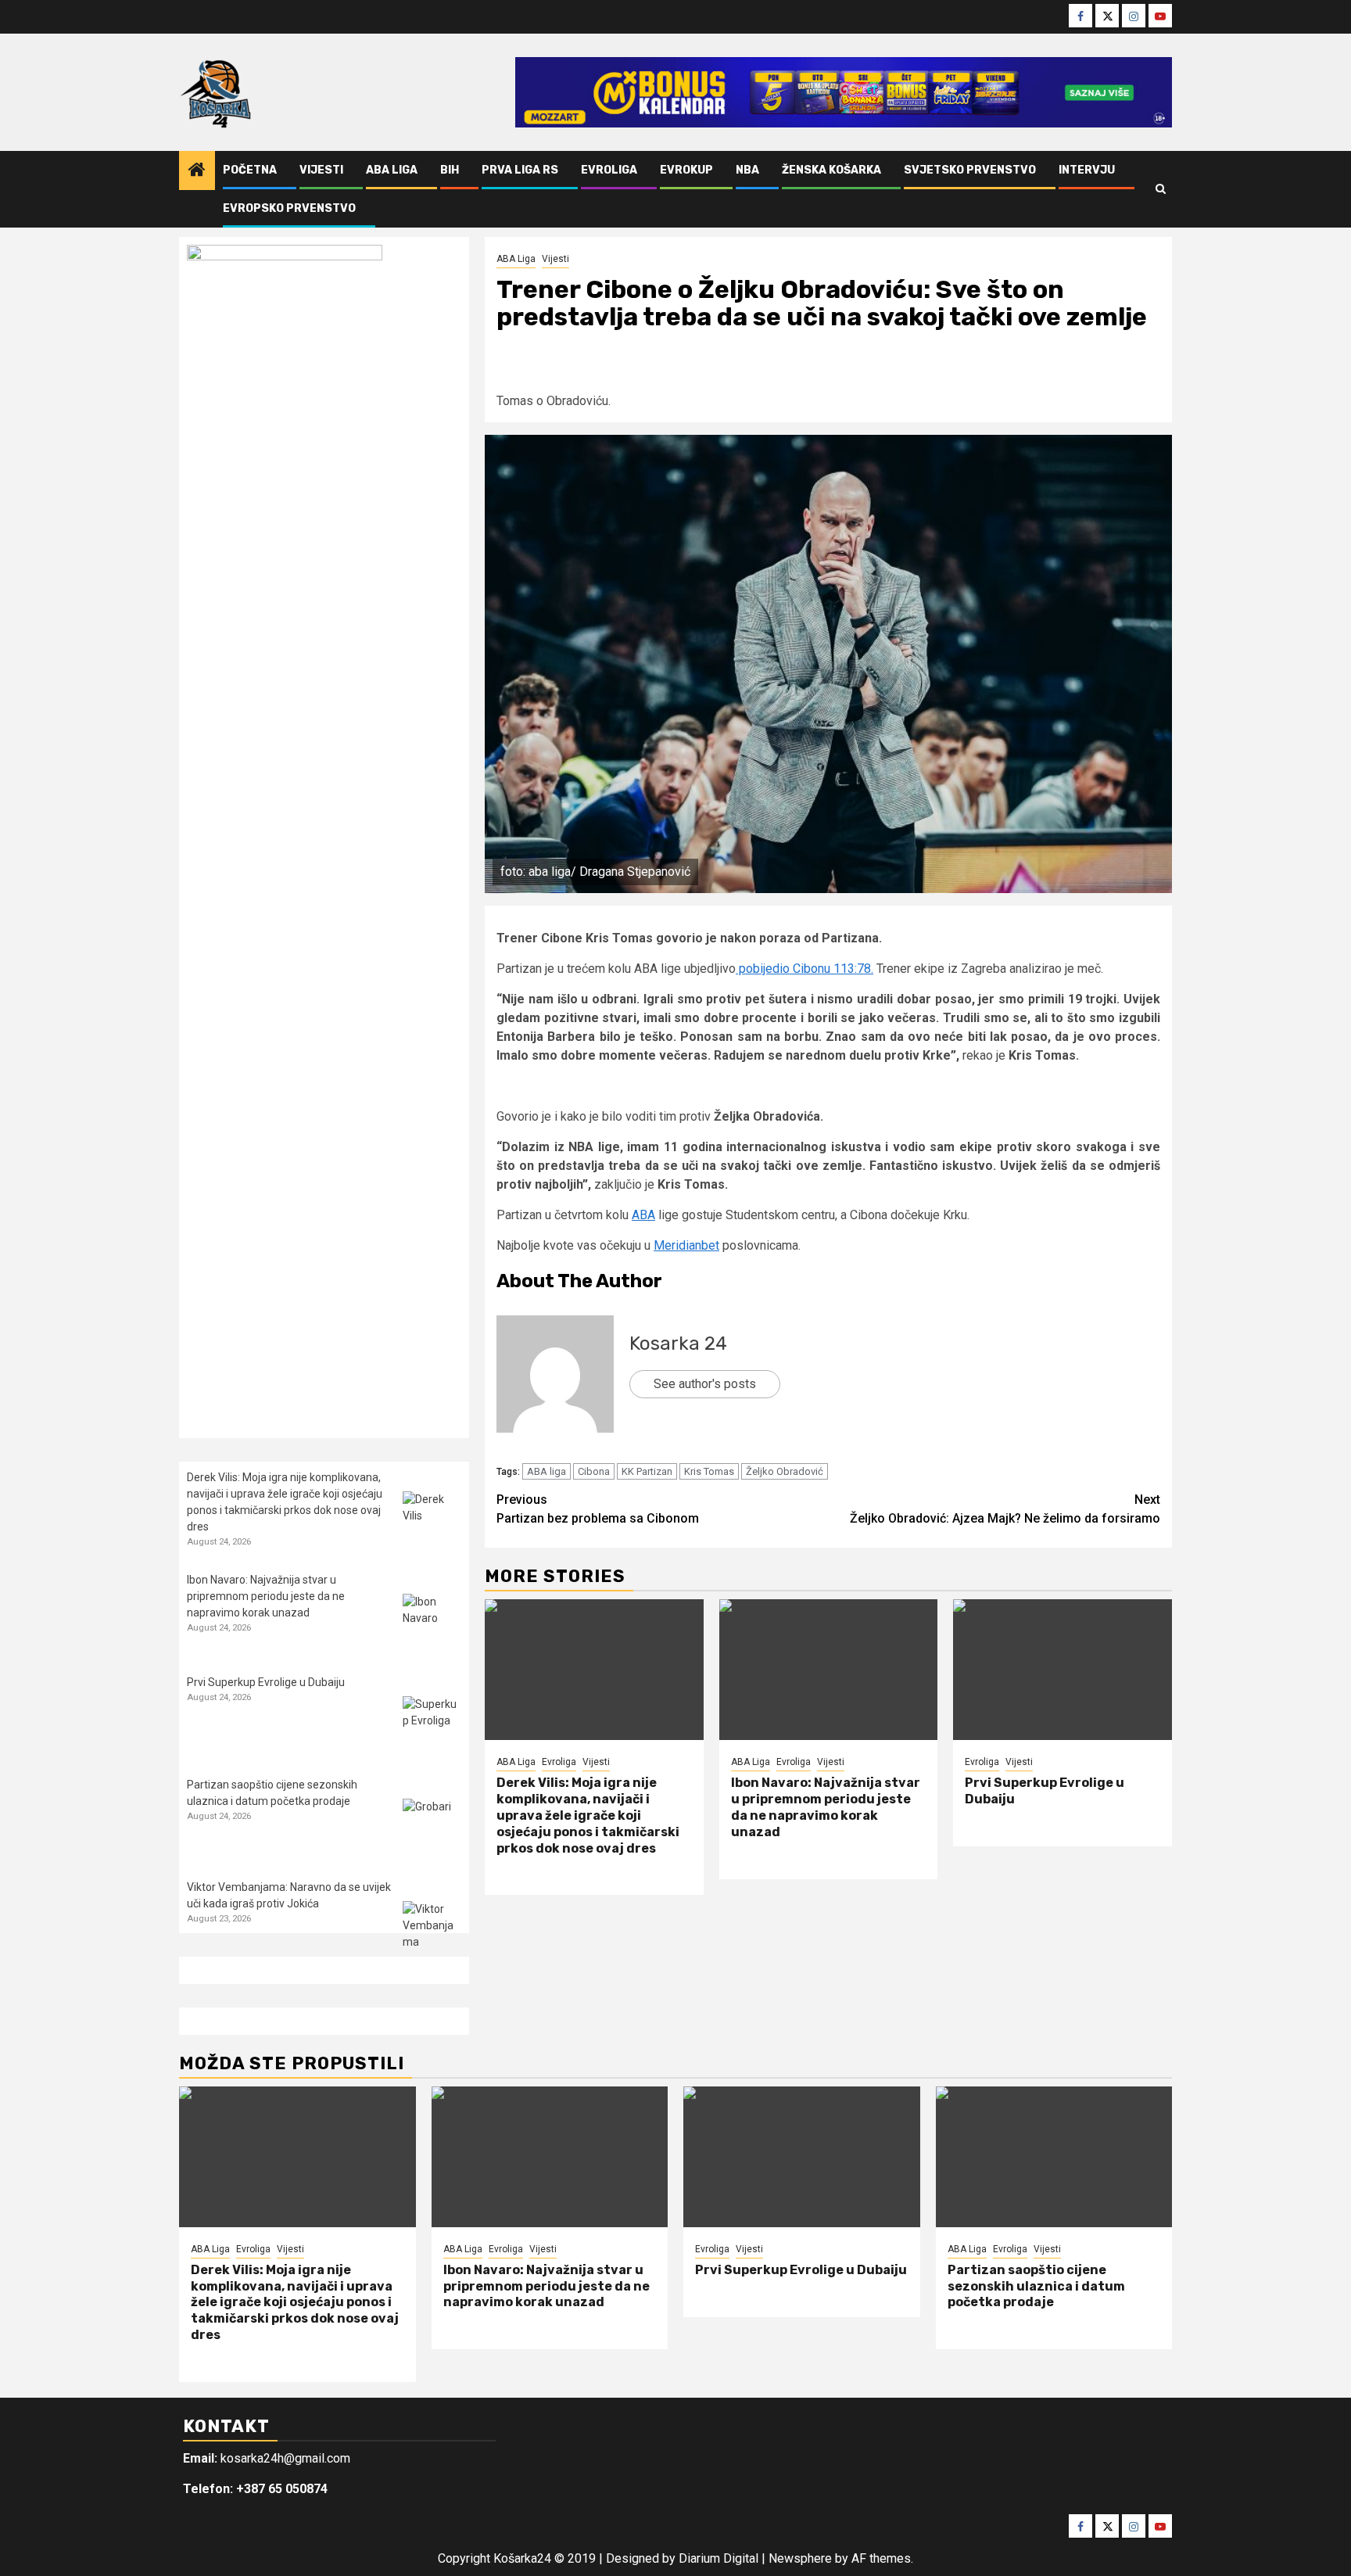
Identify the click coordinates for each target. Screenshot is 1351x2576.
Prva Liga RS (520, 170)
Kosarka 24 (678, 1344)
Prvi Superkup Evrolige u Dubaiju (266, 1682)
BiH (450, 170)
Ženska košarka (831, 170)
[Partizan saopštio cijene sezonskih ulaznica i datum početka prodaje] (432, 1828)
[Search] (1161, 189)
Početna (250, 170)
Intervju (1087, 170)
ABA (643, 1215)
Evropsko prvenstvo (289, 208)
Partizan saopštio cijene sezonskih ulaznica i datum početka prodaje (1036, 2286)
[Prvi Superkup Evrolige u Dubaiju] (1063, 1670)
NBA (747, 170)
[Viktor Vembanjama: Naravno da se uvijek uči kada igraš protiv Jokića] (432, 1930)
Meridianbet (686, 1245)
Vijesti (321, 170)
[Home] (197, 171)
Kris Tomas (709, 1471)
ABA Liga (392, 170)
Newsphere (800, 2558)
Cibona (594, 1471)
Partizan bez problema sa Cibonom (598, 1509)
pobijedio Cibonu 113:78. (805, 969)
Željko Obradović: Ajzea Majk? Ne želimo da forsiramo (1005, 1509)
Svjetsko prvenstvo (970, 170)
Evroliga (609, 170)
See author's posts (705, 1384)
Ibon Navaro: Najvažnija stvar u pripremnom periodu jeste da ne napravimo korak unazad (826, 1807)
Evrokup (686, 170)
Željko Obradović (785, 1471)
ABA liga (546, 1471)
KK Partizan (647, 1471)
